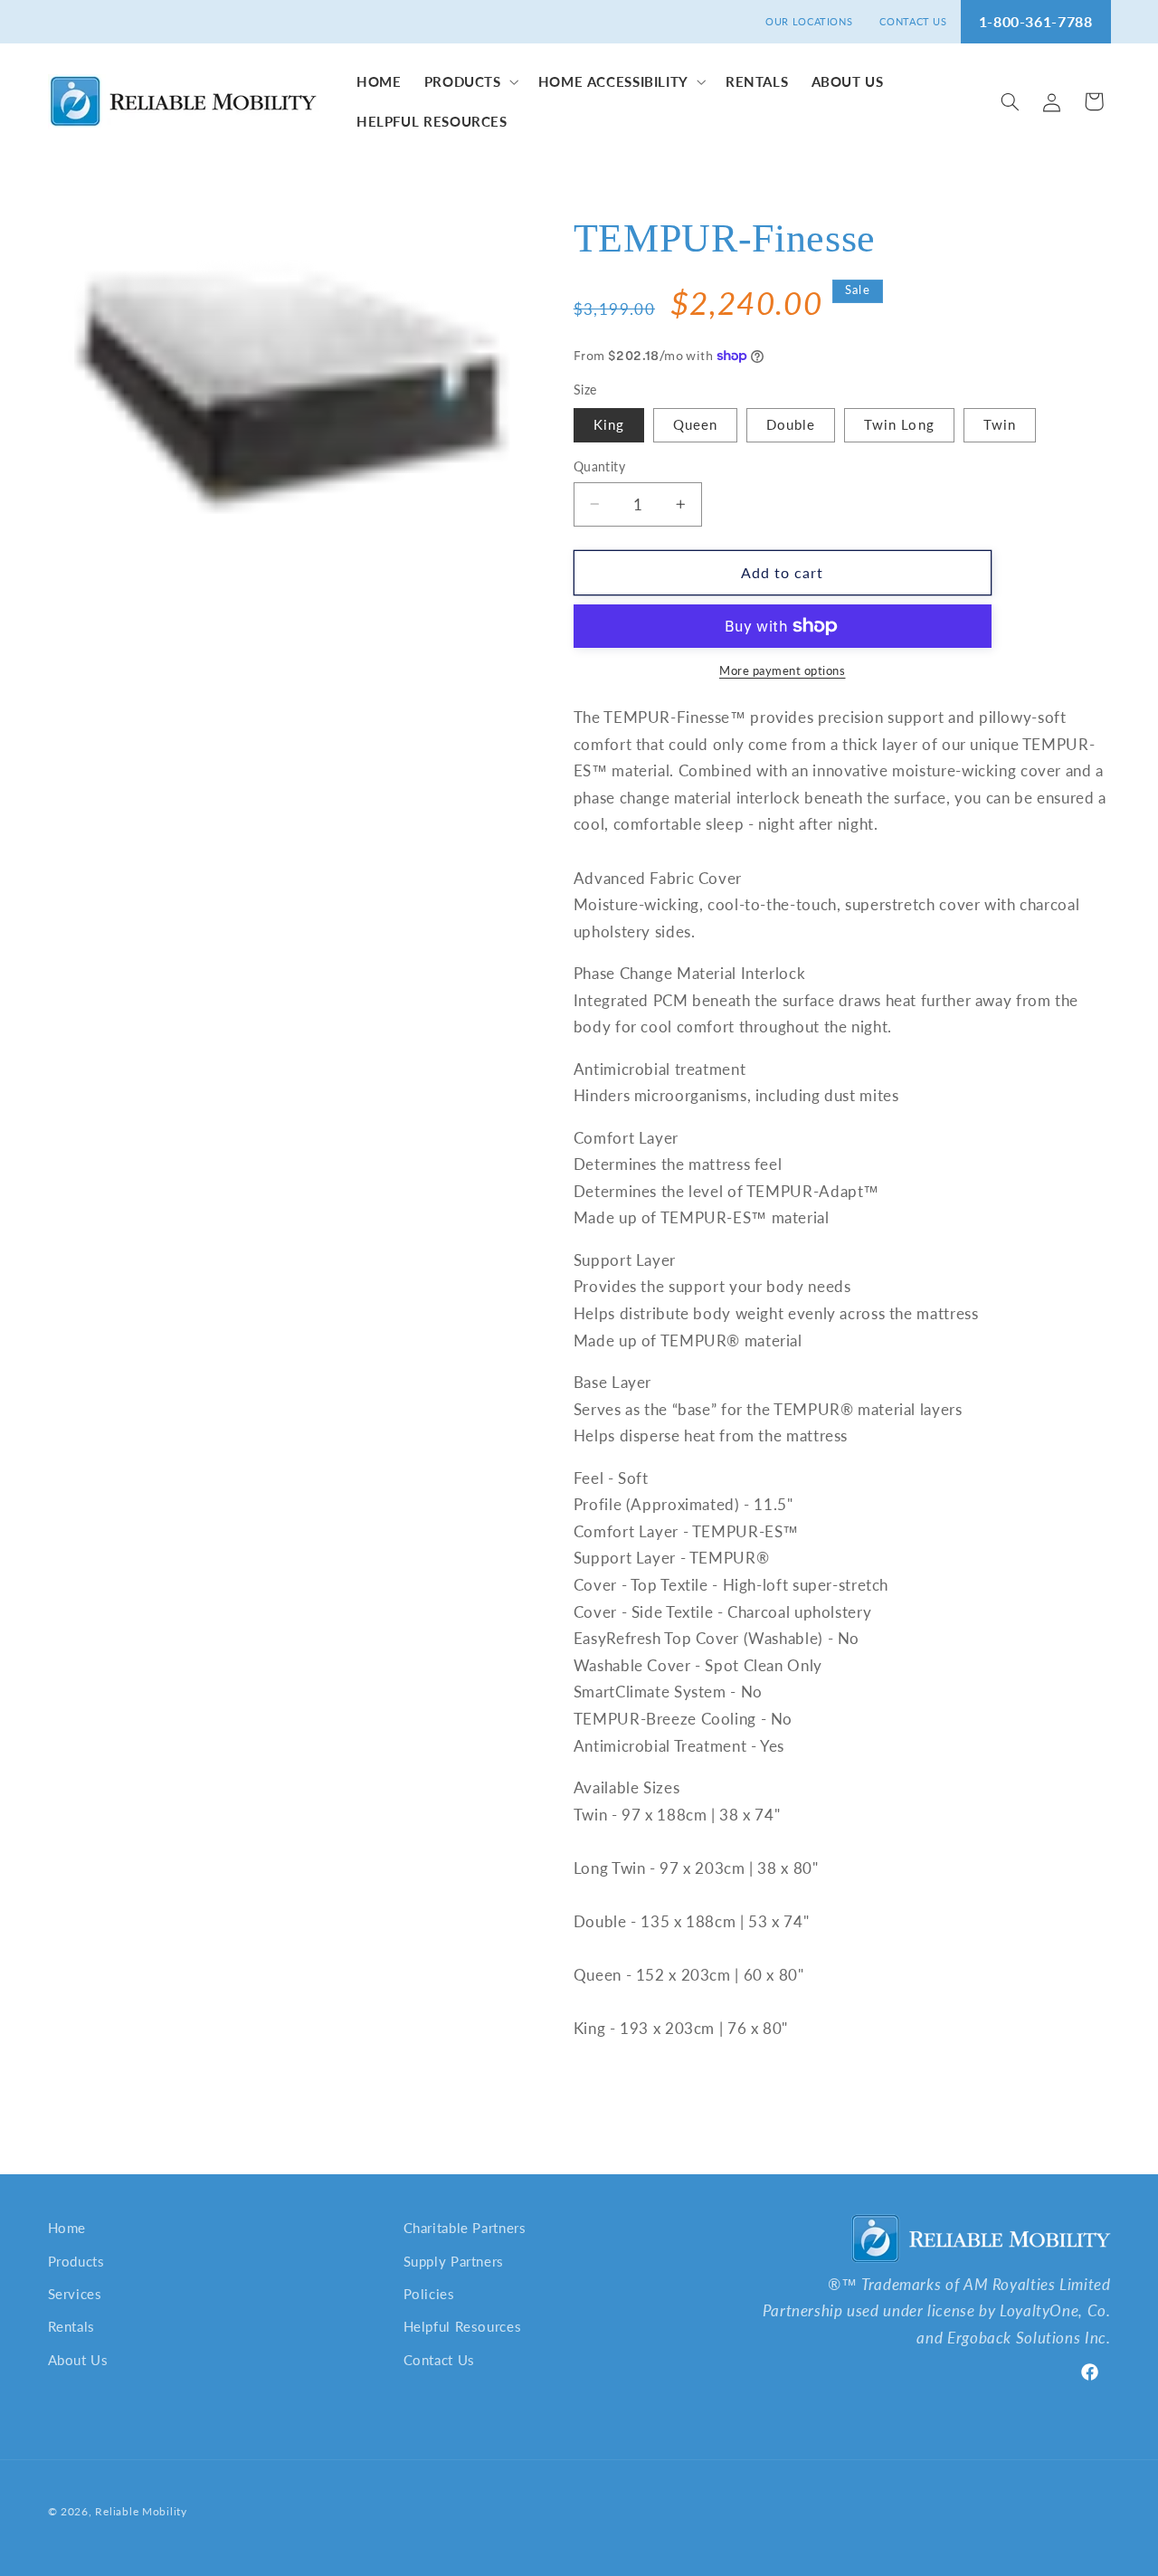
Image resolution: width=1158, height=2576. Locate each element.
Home (67, 2228)
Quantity (599, 467)
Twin (1000, 424)
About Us (78, 2360)
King (609, 424)
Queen (695, 424)
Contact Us (439, 2360)
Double (791, 424)
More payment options (783, 671)
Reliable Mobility (141, 2511)
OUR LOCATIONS (809, 21)
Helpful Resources (463, 2326)
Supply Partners (454, 2261)
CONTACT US (913, 21)
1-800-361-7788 (1036, 21)
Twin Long (899, 424)
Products (76, 2261)
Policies (429, 2294)
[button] (470, 81)
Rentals (71, 2326)
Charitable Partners (465, 2228)
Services (75, 2294)
